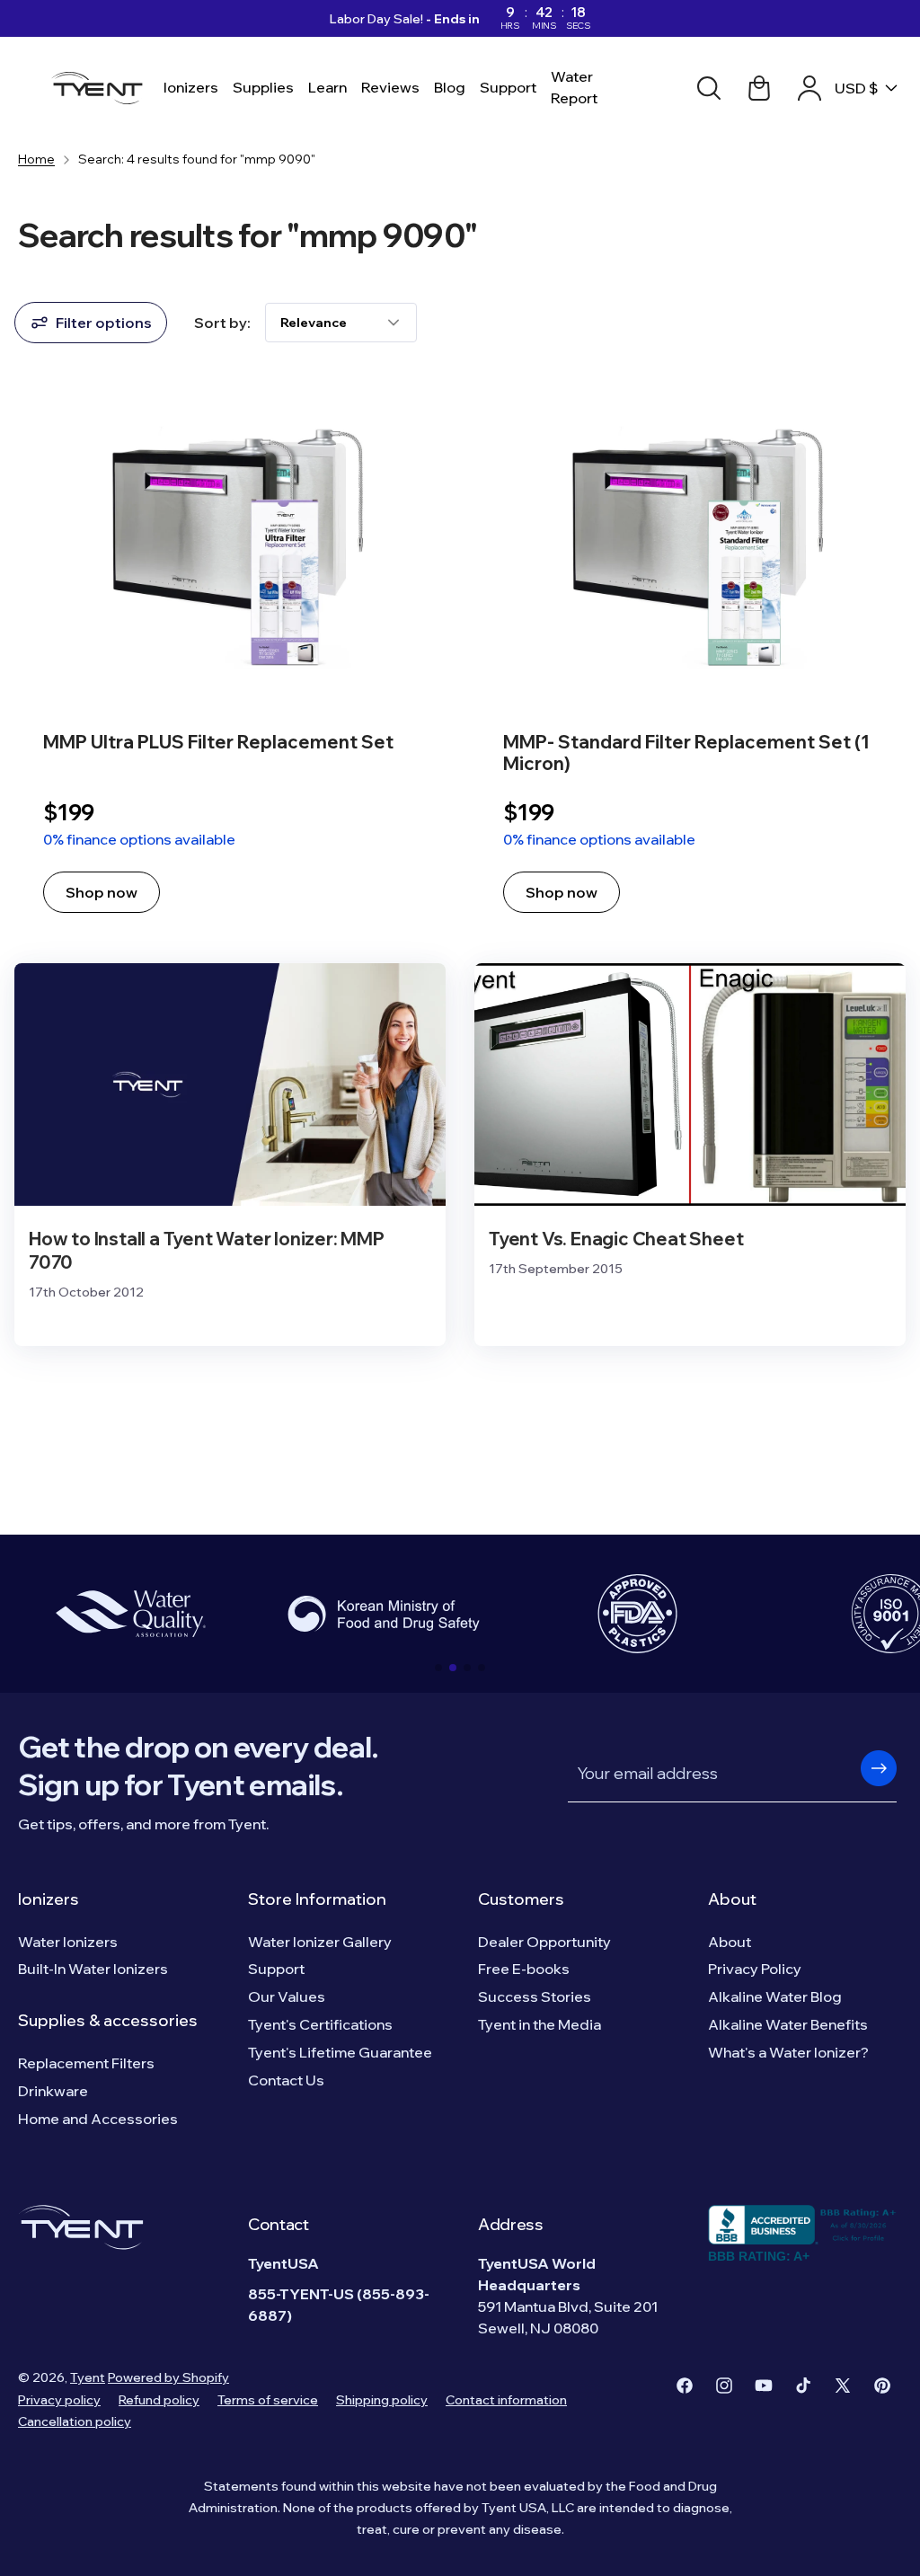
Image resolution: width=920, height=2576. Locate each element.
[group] (130, 1614)
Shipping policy (382, 2400)
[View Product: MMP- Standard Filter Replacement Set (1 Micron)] (690, 657)
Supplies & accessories (108, 2020)
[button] (438, 1668)
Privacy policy (59, 2400)
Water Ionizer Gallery (320, 1942)
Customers (521, 1899)
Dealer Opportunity (544, 1942)
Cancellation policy (75, 2421)
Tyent (88, 2377)
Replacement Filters (86, 2063)
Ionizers (49, 1899)
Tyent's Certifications (320, 2024)
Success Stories (535, 1996)
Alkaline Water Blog (775, 1996)
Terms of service (268, 2400)
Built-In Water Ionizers (93, 1969)
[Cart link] (759, 88)
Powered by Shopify (168, 2377)
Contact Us (286, 2080)
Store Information (317, 1899)
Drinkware (53, 2091)
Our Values (287, 1996)
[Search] (709, 88)
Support (276, 1969)
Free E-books (524, 1969)
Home (36, 159)
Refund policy (159, 2400)
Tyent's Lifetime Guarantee (340, 2052)
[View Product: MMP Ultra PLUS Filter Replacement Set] (230, 657)
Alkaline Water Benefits (788, 2024)
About (732, 1899)
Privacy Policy (755, 1969)
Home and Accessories (98, 2119)
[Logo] (102, 88)
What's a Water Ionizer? (788, 2052)
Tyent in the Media (540, 2024)
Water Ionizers (68, 1942)
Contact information (506, 2400)
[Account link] (809, 88)
